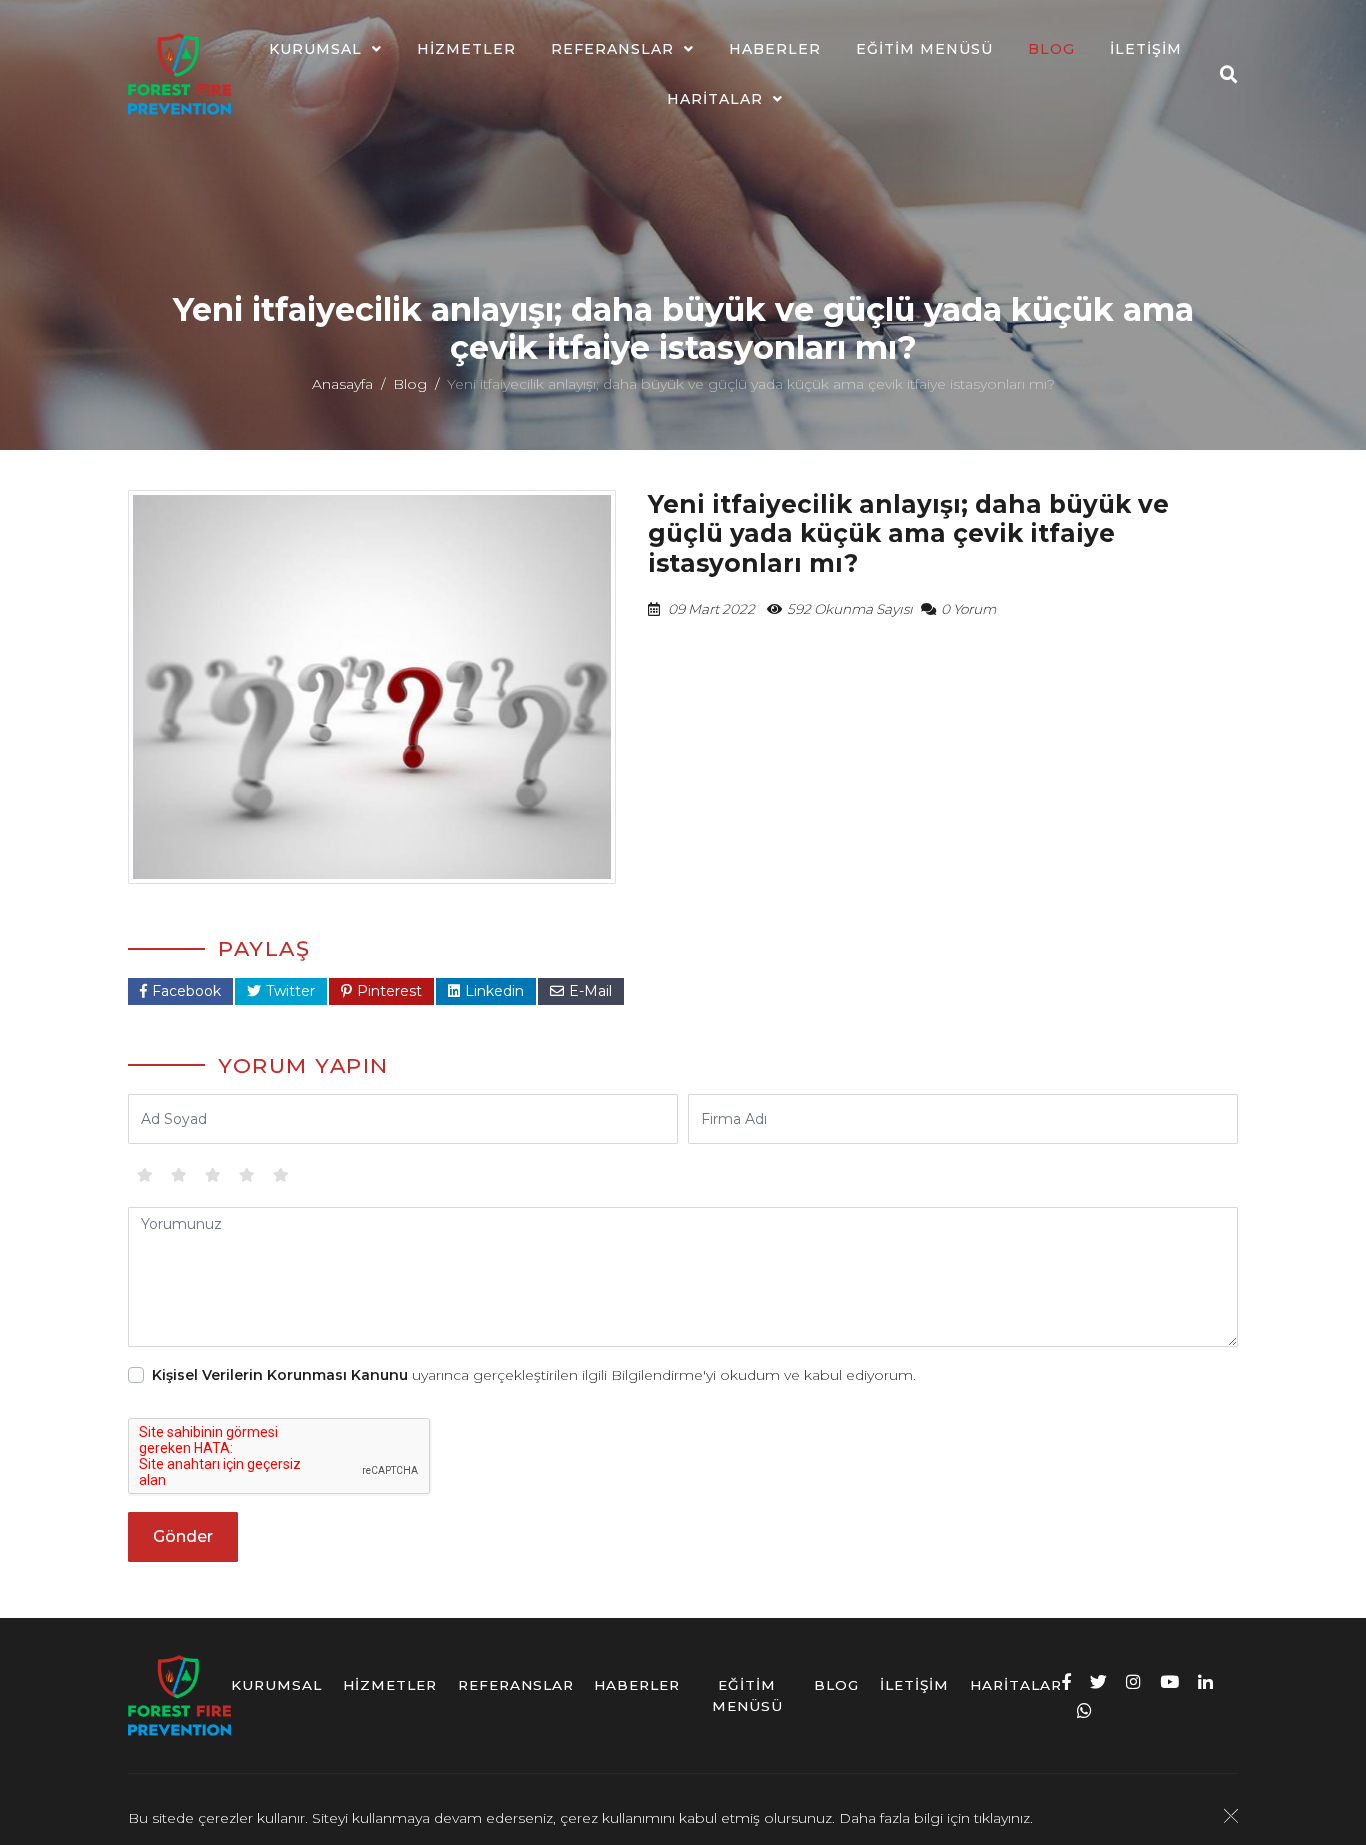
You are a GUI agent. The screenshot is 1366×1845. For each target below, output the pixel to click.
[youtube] (1169, 1681)
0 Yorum (968, 609)
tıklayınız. (1003, 1818)
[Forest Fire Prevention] (179, 74)
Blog (1051, 49)
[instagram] (1133, 1681)
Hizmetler (466, 49)
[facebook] (1066, 1681)
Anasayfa (342, 384)
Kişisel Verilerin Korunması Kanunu (280, 1375)
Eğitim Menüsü (924, 49)
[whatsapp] (1084, 1710)
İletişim (1146, 49)
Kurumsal (315, 49)
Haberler (775, 49)
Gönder (183, 1536)
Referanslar (612, 49)
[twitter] (1098, 1681)
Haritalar (715, 99)
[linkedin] (1205, 1681)
